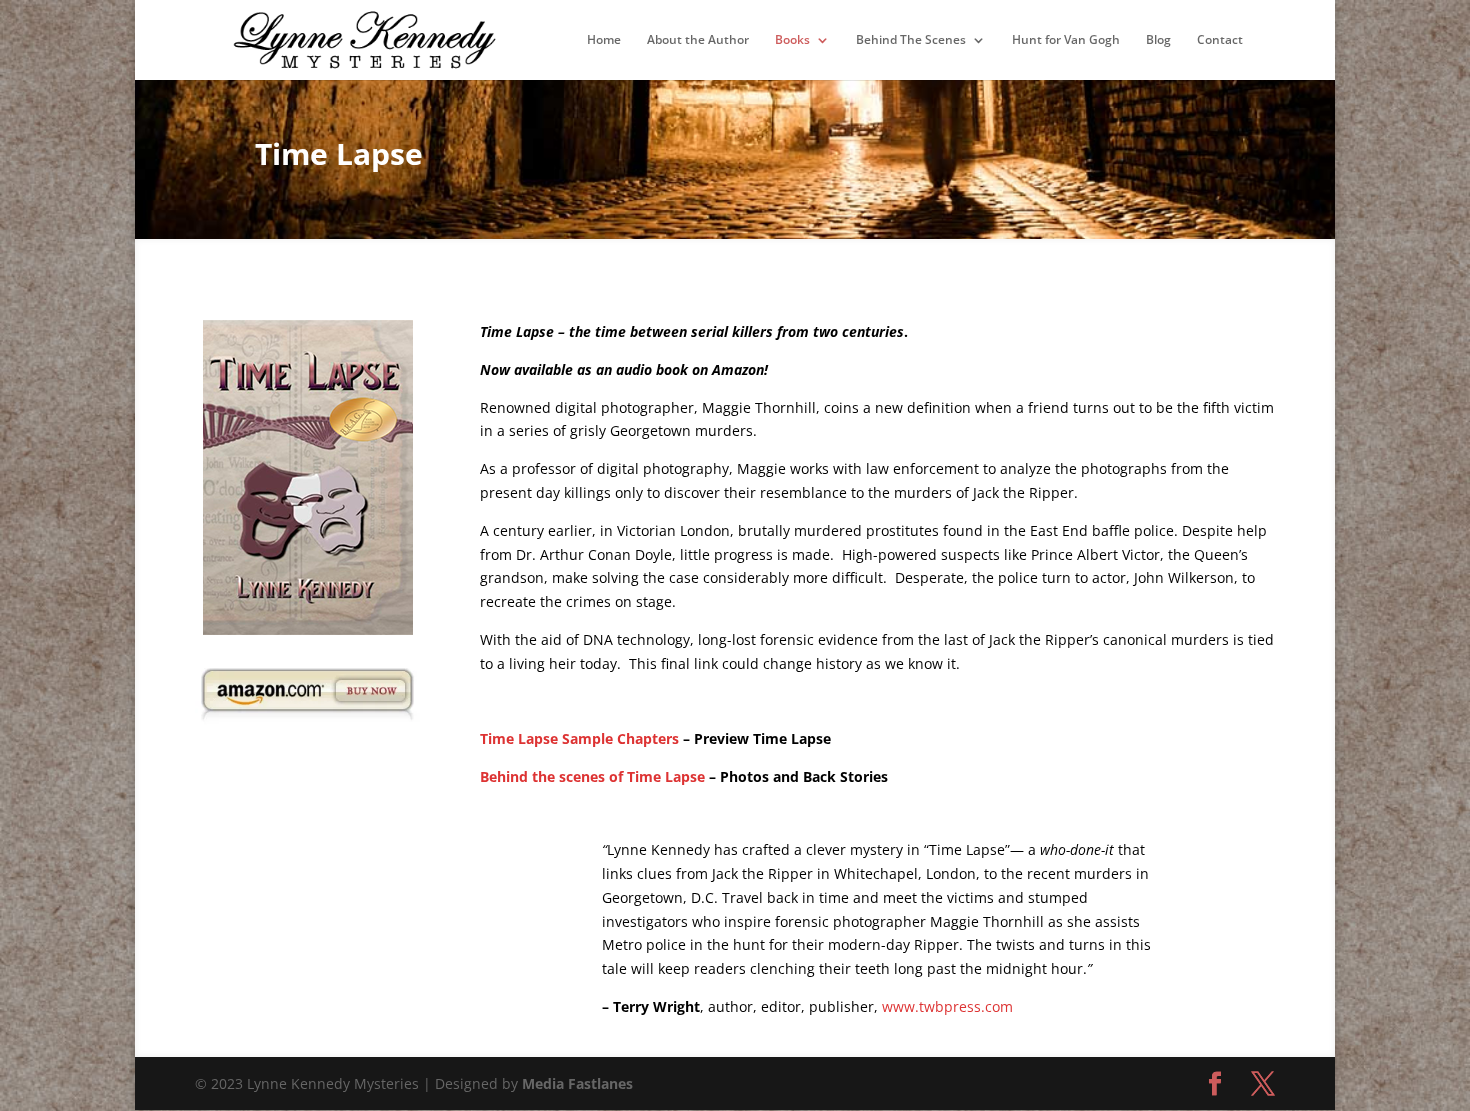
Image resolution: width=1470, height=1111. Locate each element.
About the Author (698, 40)
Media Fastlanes (577, 1083)
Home (604, 40)
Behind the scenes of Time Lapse (592, 776)
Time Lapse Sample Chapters (579, 738)
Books (792, 40)
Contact (1220, 40)
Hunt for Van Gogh (1066, 40)
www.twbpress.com (947, 1006)
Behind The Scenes (911, 40)
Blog (1158, 40)
